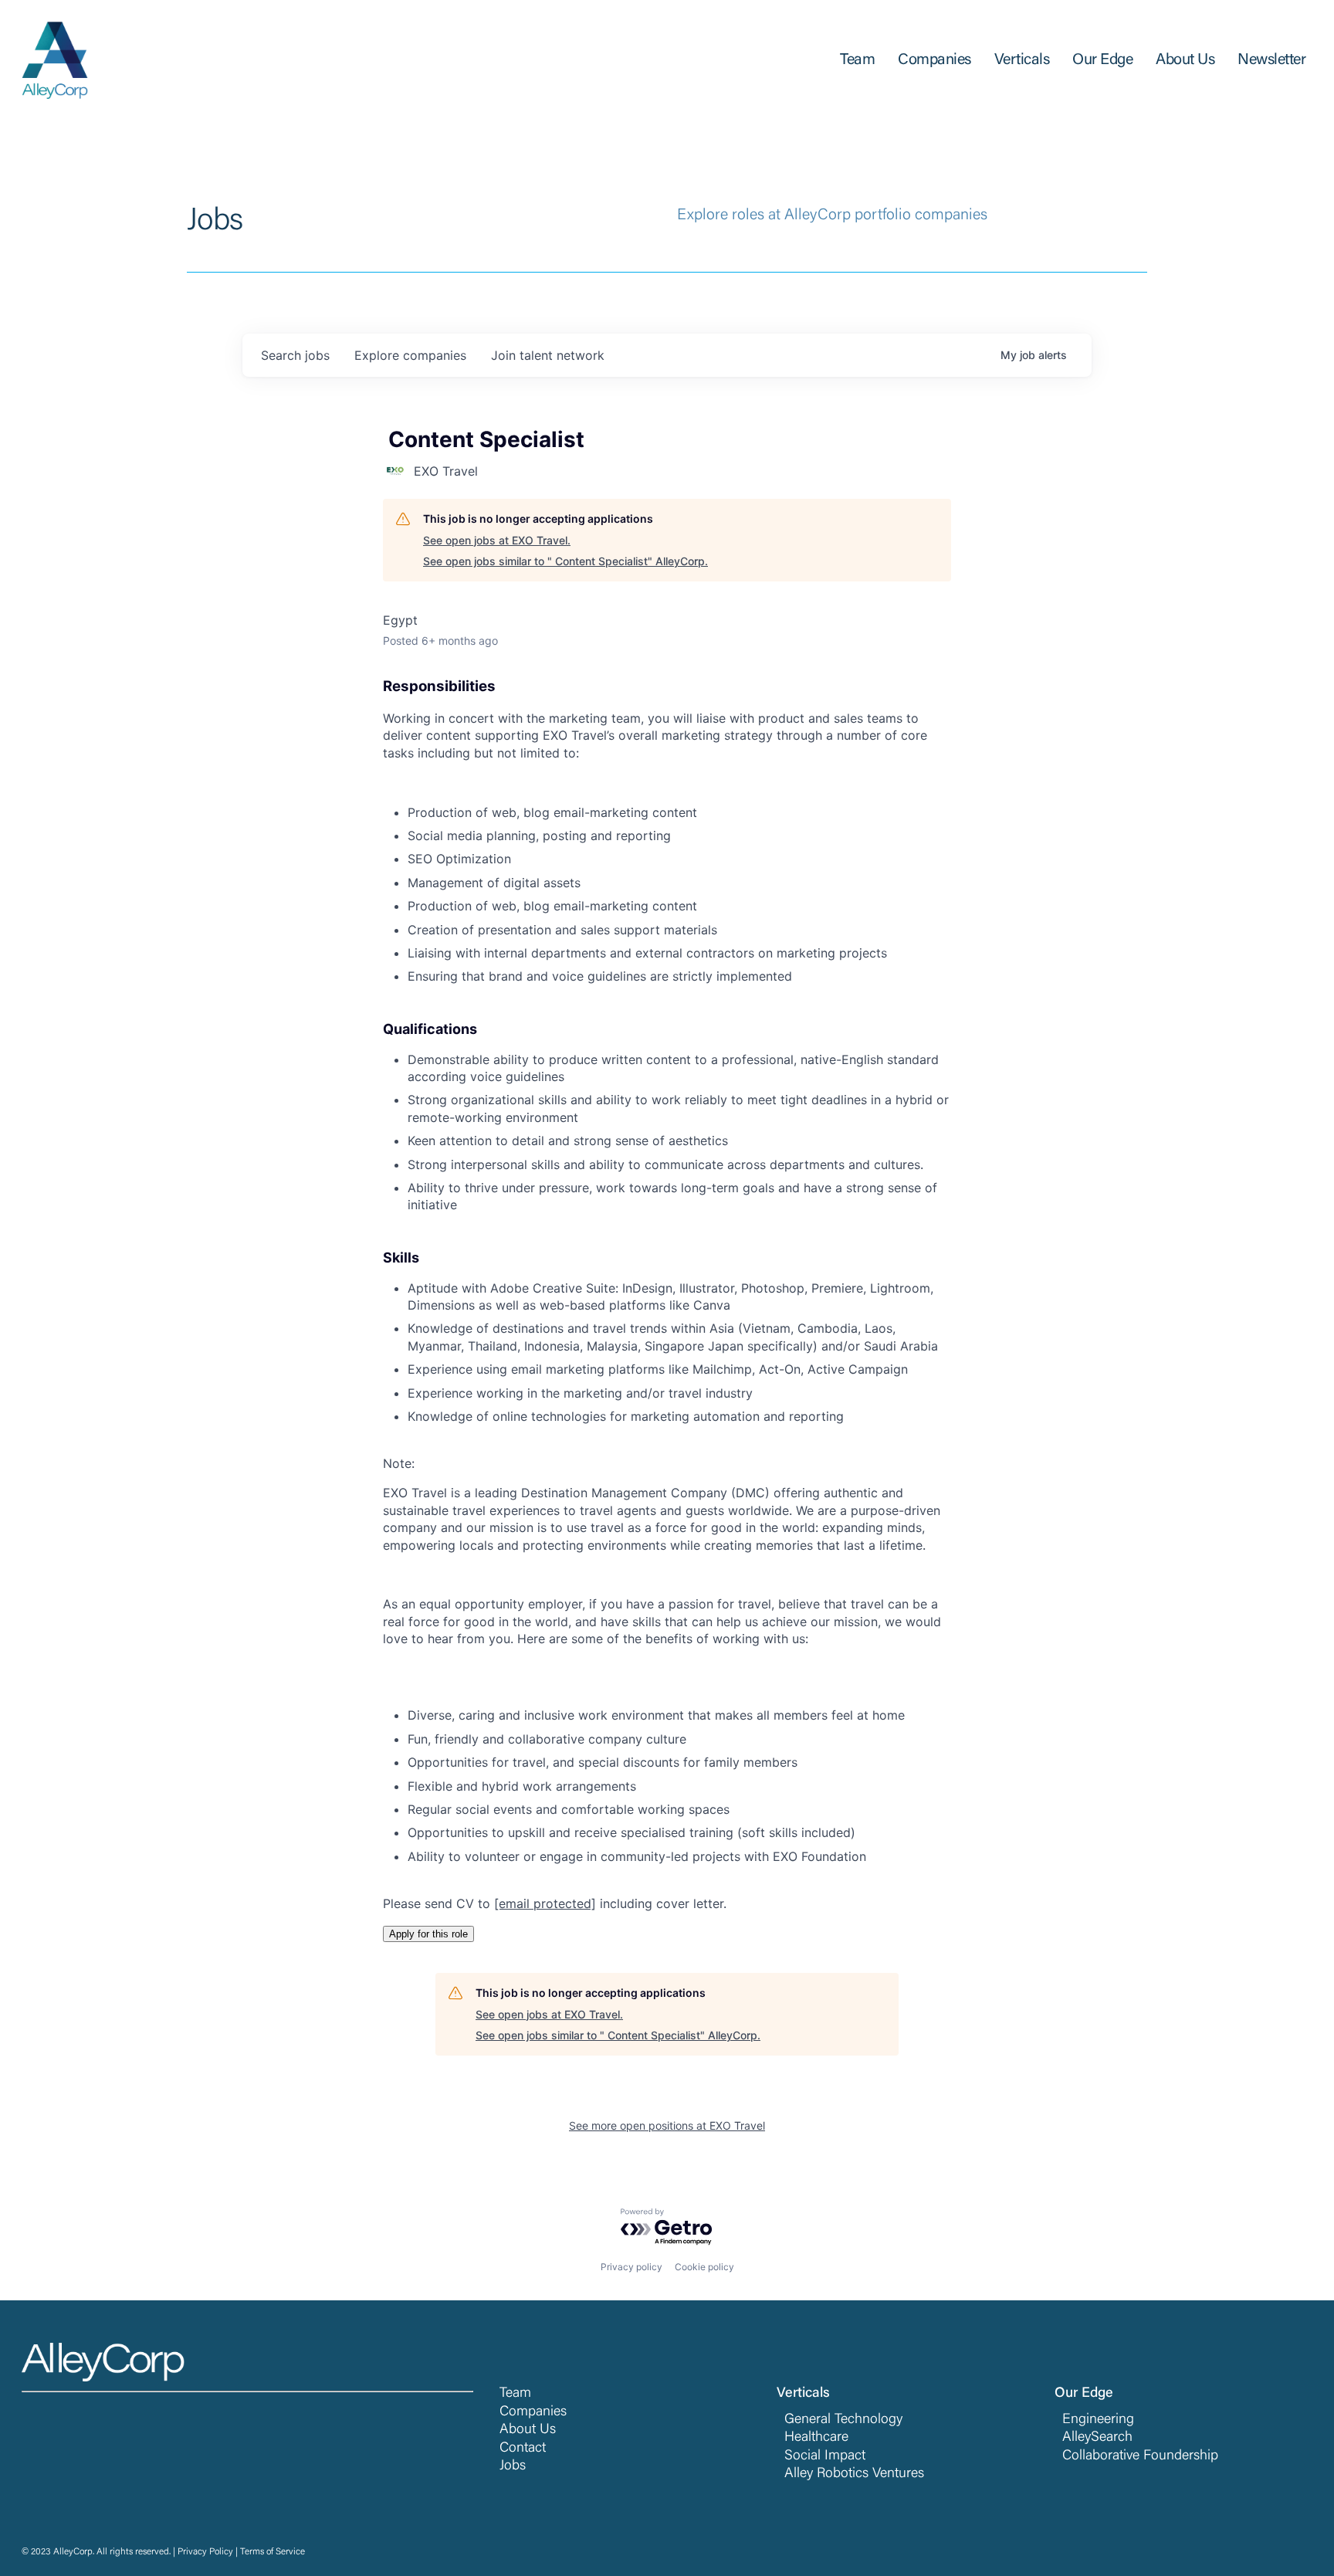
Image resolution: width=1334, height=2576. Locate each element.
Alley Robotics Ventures (854, 2474)
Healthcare (816, 2438)
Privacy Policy (205, 2552)
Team (515, 2394)
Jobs (513, 2466)
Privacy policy (631, 2267)
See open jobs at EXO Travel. (497, 540)
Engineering (1098, 2420)
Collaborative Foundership (1140, 2456)
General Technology (843, 2420)
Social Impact (825, 2456)
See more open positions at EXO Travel (667, 2125)
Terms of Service (273, 2552)
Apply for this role (428, 1934)
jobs (295, 355)
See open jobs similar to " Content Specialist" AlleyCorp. (565, 561)
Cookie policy (704, 2267)
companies (410, 355)
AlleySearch (1097, 2438)
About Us (528, 2430)
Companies (533, 2412)
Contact (523, 2449)
